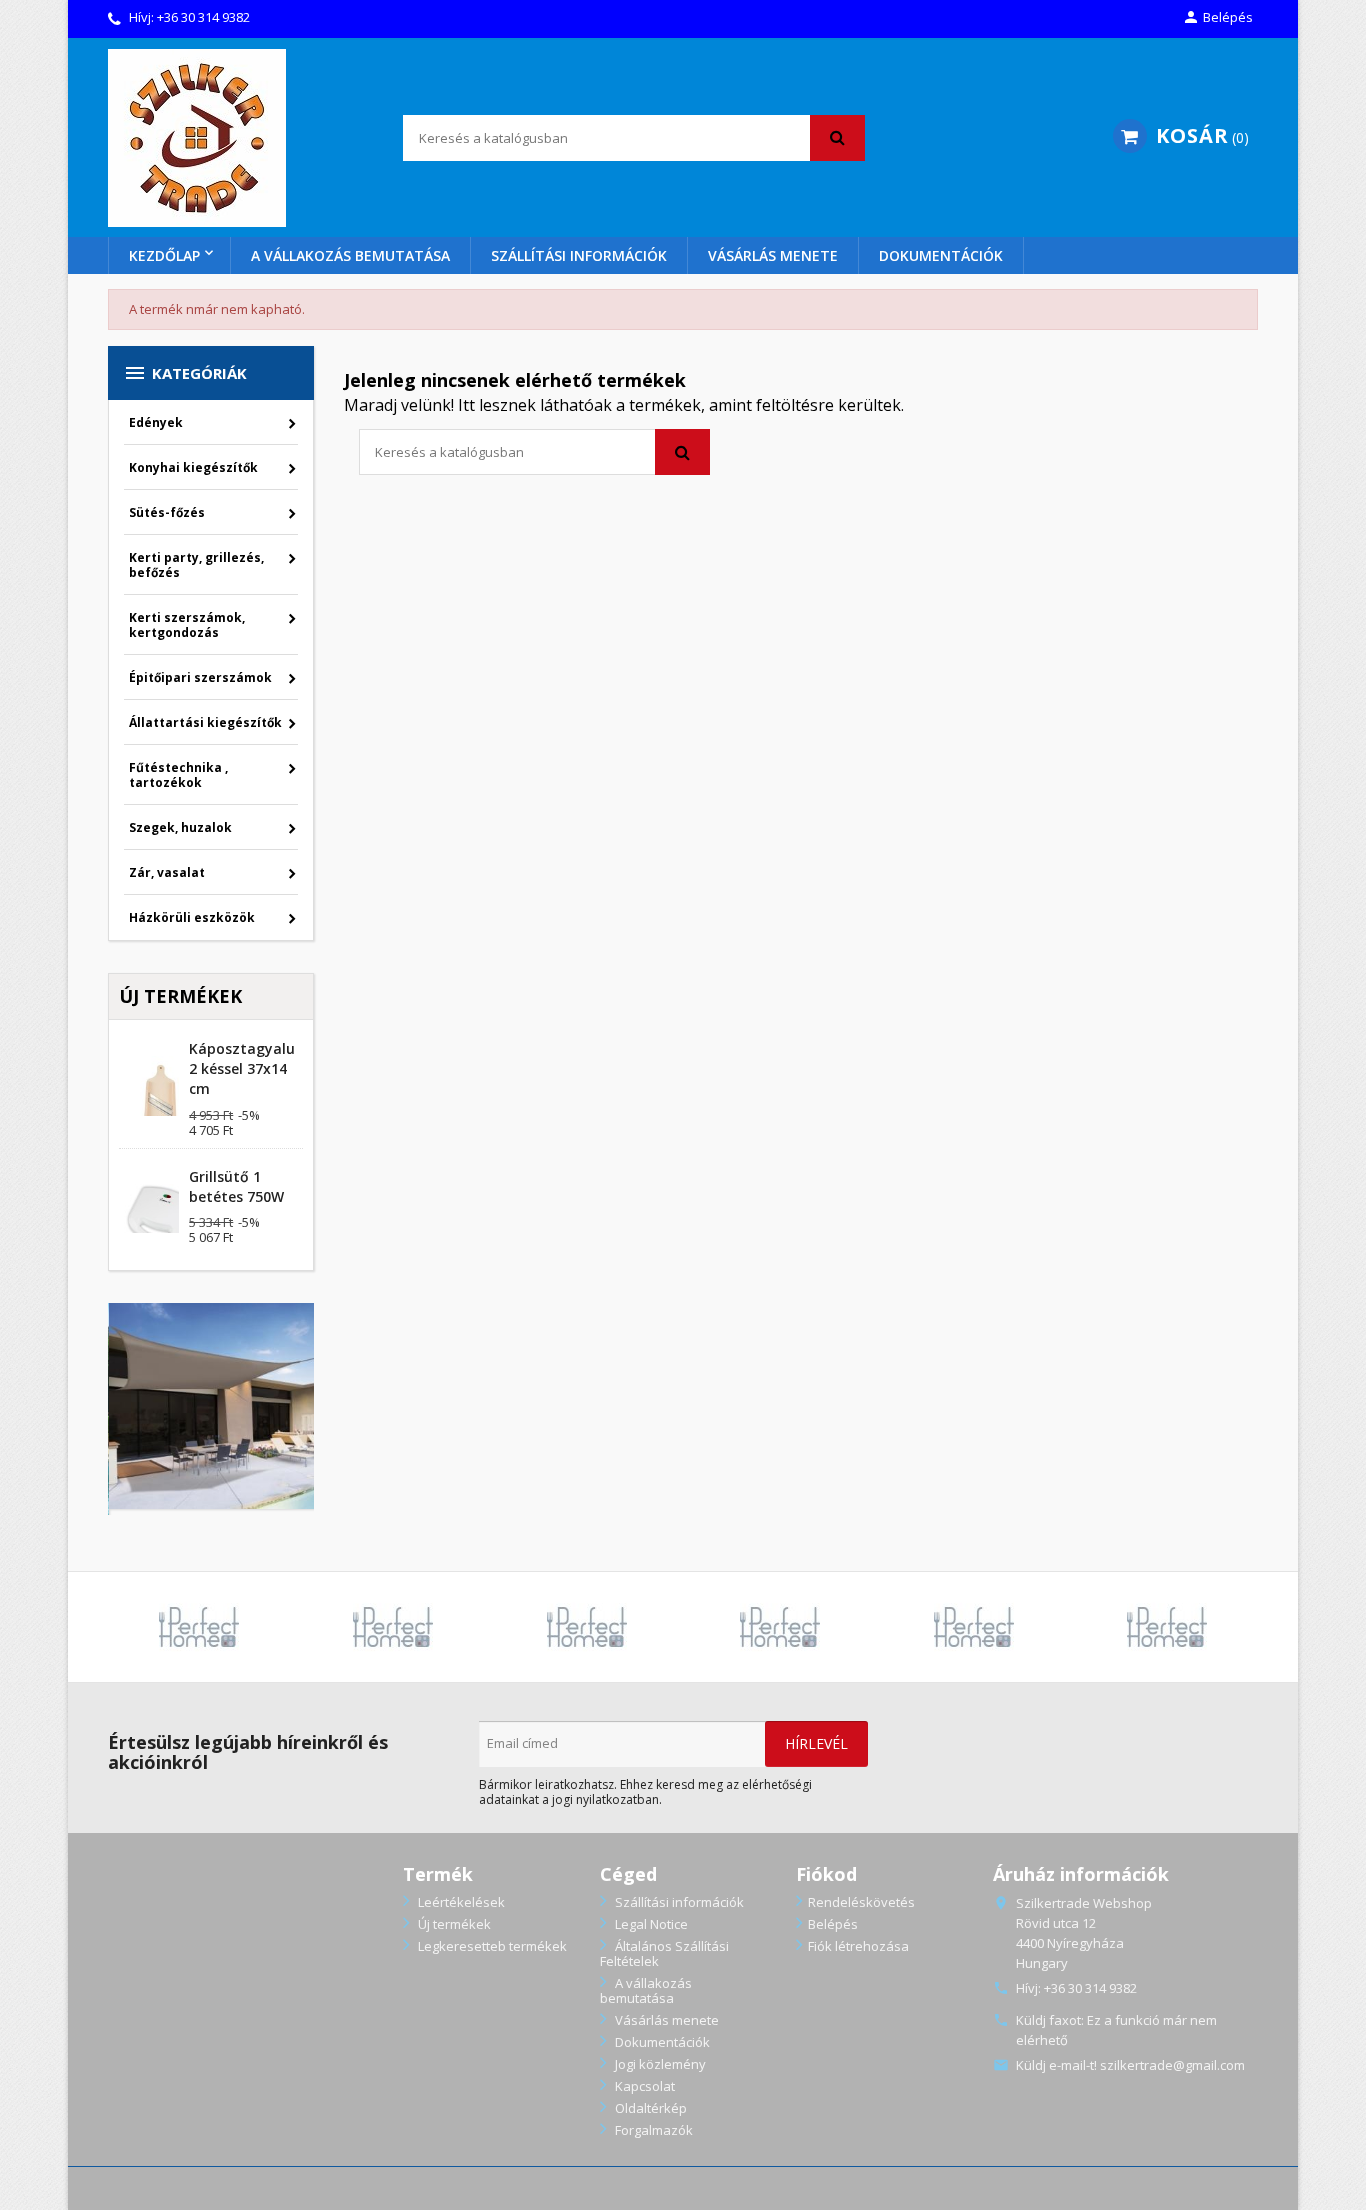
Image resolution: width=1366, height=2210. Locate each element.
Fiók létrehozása (858, 1946)
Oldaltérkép (649, 2108)
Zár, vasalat (167, 872)
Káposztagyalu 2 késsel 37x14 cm (242, 1068)
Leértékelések (460, 1902)
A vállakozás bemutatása (350, 255)
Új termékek (453, 1924)
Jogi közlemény (659, 2064)
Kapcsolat (643, 2086)
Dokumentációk (941, 255)
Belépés (833, 1924)
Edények (156, 422)
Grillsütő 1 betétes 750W (236, 1186)
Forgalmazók (652, 2130)
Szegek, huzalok (180, 827)
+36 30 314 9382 (203, 17)
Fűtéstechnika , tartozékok (178, 775)
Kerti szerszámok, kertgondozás (187, 625)
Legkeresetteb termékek (491, 1946)
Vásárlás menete (773, 255)
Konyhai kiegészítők (193, 467)
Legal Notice (650, 1924)
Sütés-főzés (167, 512)
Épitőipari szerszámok (200, 677)
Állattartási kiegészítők (205, 722)
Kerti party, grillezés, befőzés (196, 565)
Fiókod (826, 1874)
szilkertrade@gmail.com (1172, 2065)
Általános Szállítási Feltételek (664, 1953)
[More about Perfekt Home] (200, 1627)
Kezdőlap (164, 255)
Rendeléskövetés (861, 1902)
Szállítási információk (579, 255)
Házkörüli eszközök (192, 917)
